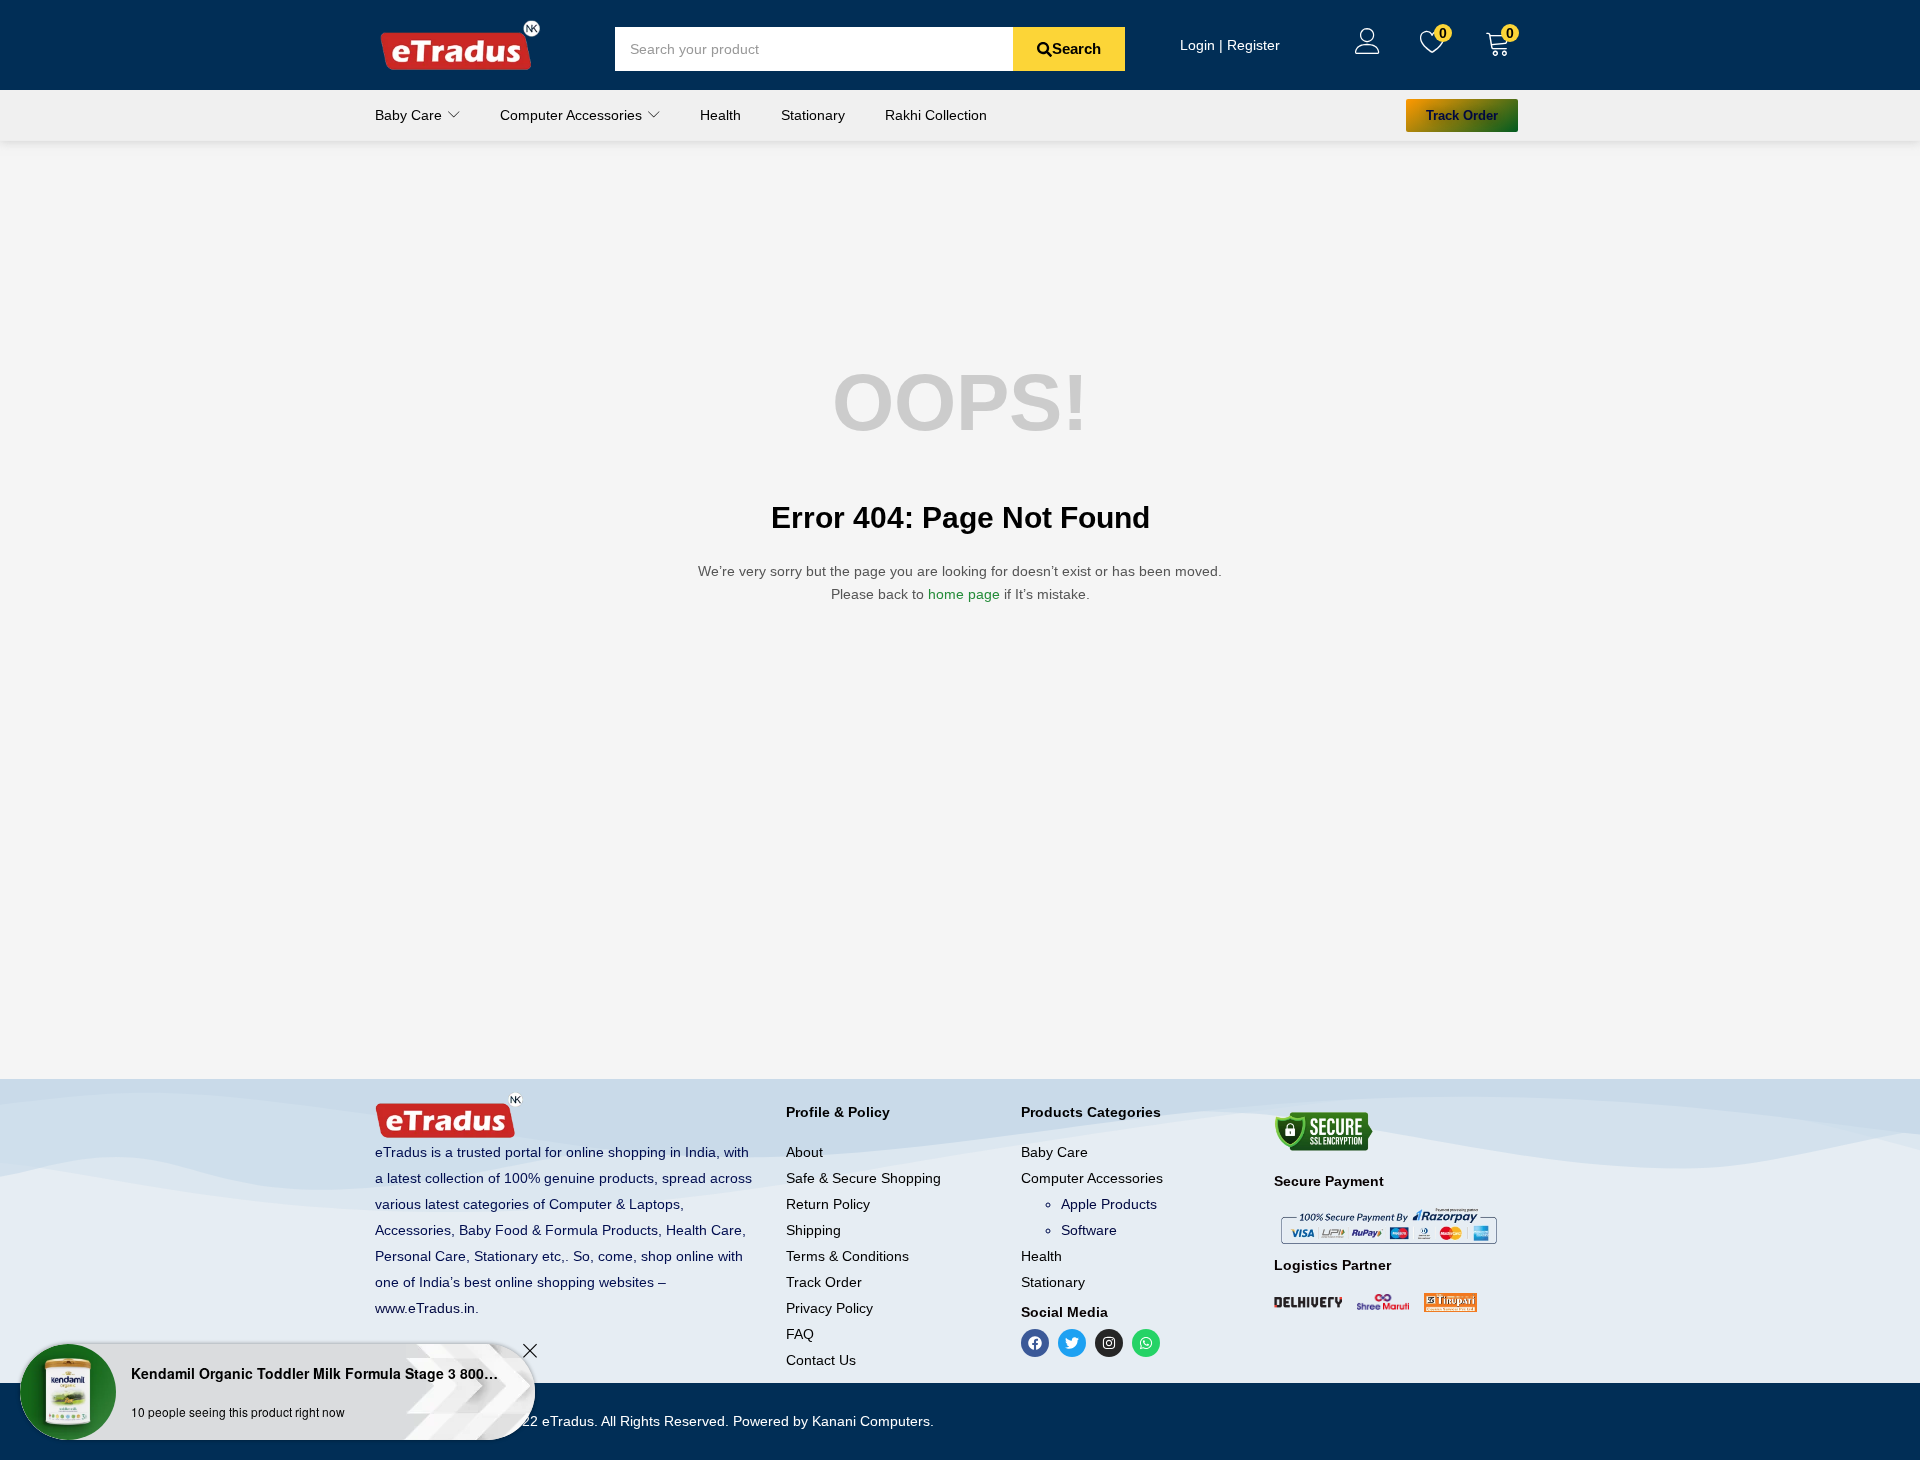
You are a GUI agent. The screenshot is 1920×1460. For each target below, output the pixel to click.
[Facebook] (1035, 1343)
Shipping (813, 1230)
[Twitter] (1072, 1343)
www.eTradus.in (425, 1308)
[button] (1498, 45)
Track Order (824, 1282)
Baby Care (410, 115)
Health (720, 115)
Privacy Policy (829, 1308)
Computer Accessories (573, 115)
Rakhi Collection (936, 115)
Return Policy (828, 1204)
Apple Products (1109, 1204)
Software (1089, 1230)
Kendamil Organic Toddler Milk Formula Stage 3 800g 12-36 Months (315, 1373)
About (804, 1152)
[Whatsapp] (1146, 1343)
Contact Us (821, 1360)
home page (964, 594)
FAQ (800, 1334)
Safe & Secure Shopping (863, 1178)
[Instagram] (1109, 1343)
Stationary (813, 115)
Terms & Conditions (847, 1256)
